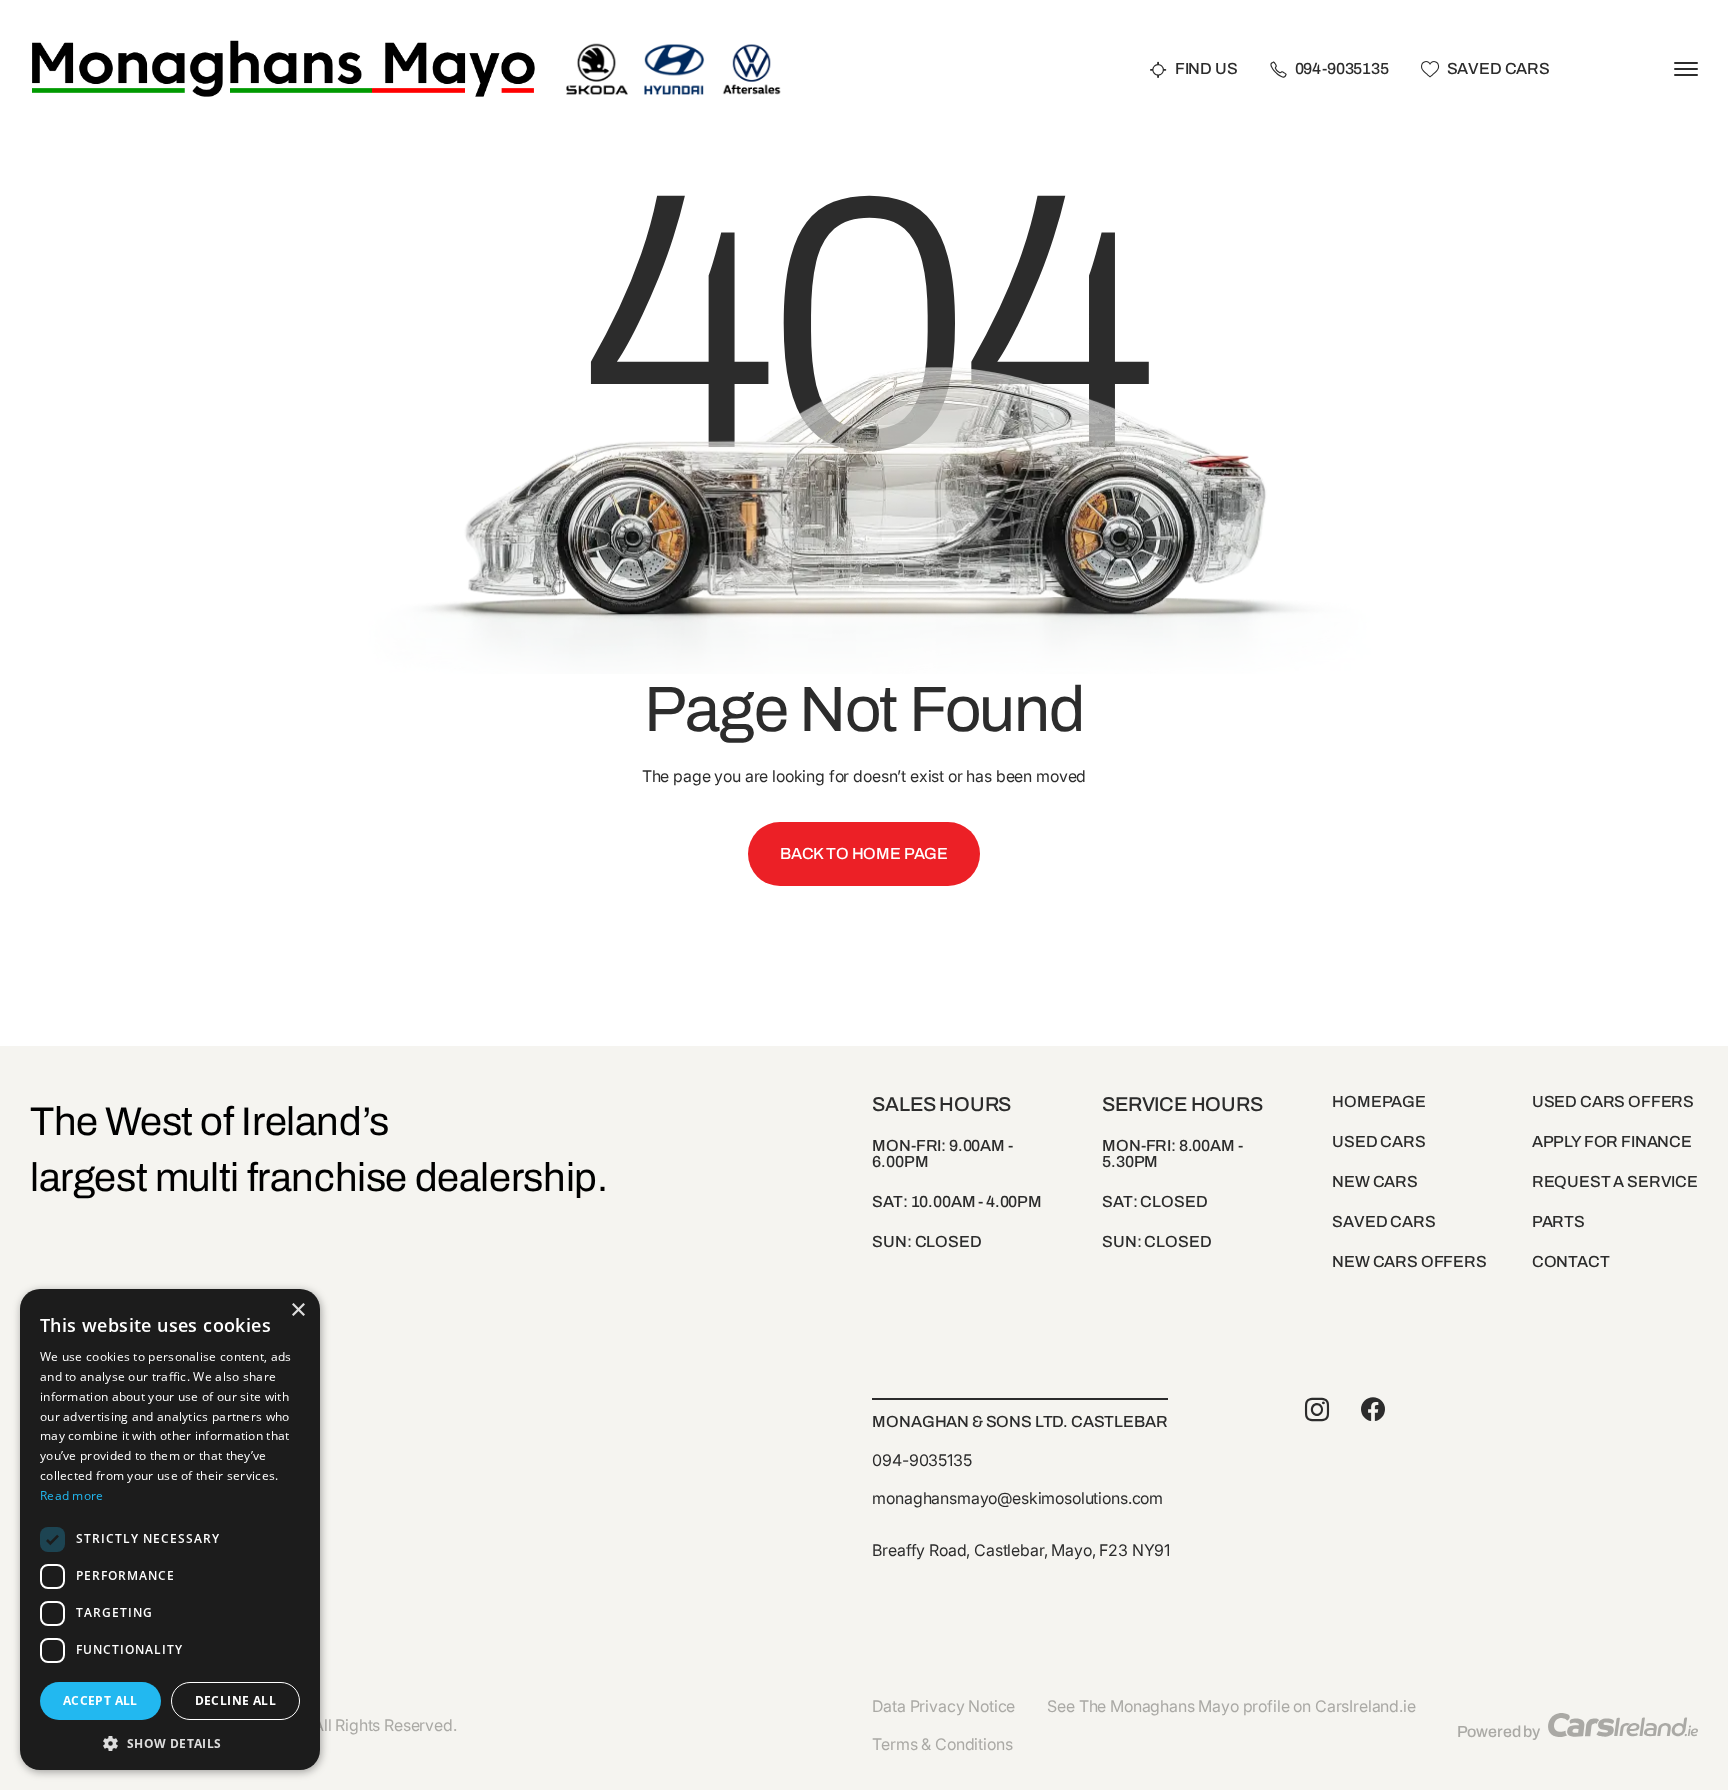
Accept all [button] (100, 1700)
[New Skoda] (596, 47)
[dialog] (170, 1529)
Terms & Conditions (942, 1744)
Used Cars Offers (1613, 1101)
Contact (1571, 1261)
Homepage (1379, 1101)
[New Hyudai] (674, 47)
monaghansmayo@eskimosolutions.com (1017, 1498)
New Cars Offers (1409, 1261)
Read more (72, 1495)
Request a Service (1615, 1181)
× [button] (297, 1310)
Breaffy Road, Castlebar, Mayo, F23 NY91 (1021, 1550)
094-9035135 (1342, 69)
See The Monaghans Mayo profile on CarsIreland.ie (1231, 1706)
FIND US (1206, 69)
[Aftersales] (751, 47)
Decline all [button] (235, 1700)
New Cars (1375, 1181)
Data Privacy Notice (943, 1706)
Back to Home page (864, 853)
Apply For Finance (1612, 1141)
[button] (170, 1741)
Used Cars (1379, 1141)
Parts (1558, 1221)
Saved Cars (1498, 69)
